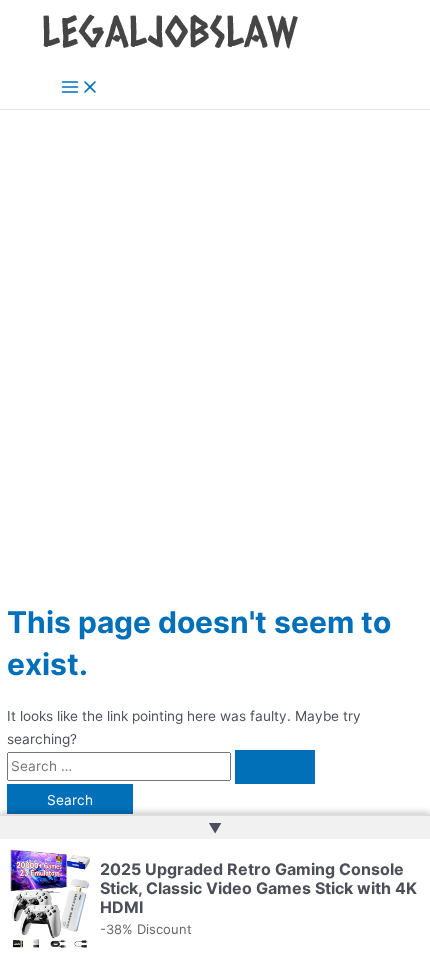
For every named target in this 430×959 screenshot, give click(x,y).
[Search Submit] (275, 767)
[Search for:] (161, 766)
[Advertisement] (215, 335)
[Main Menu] (80, 88)
